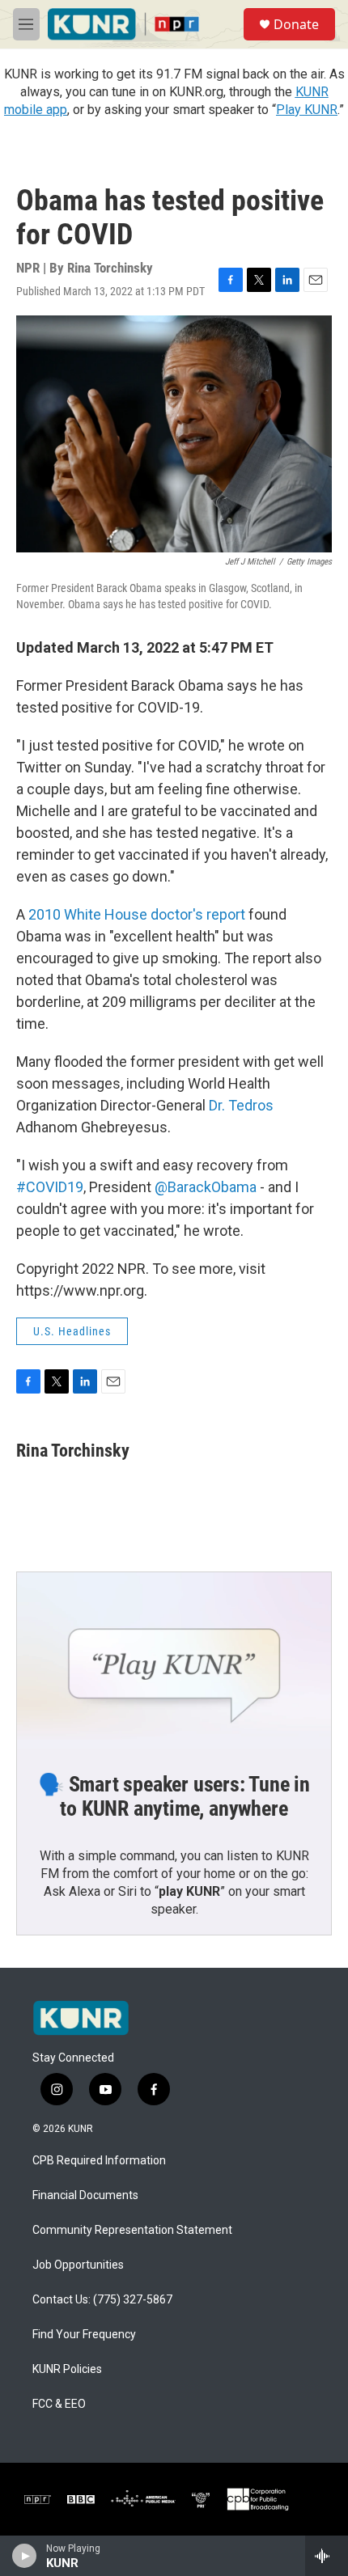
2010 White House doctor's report (137, 914)
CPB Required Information (99, 2161)
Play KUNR (307, 110)
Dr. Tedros (241, 1105)
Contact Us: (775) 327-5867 (102, 2300)
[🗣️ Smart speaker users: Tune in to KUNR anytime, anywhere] (174, 1660)
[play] (25, 2556)
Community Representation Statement (132, 2230)
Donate (296, 24)
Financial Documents (85, 2195)
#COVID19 (50, 1187)
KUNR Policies (67, 2369)
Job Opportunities (78, 2265)
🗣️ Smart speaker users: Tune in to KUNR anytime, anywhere (174, 1796)
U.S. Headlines (72, 1331)
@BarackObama (206, 1187)
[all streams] (327, 2556)
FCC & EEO (59, 2404)
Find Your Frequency (84, 2335)
